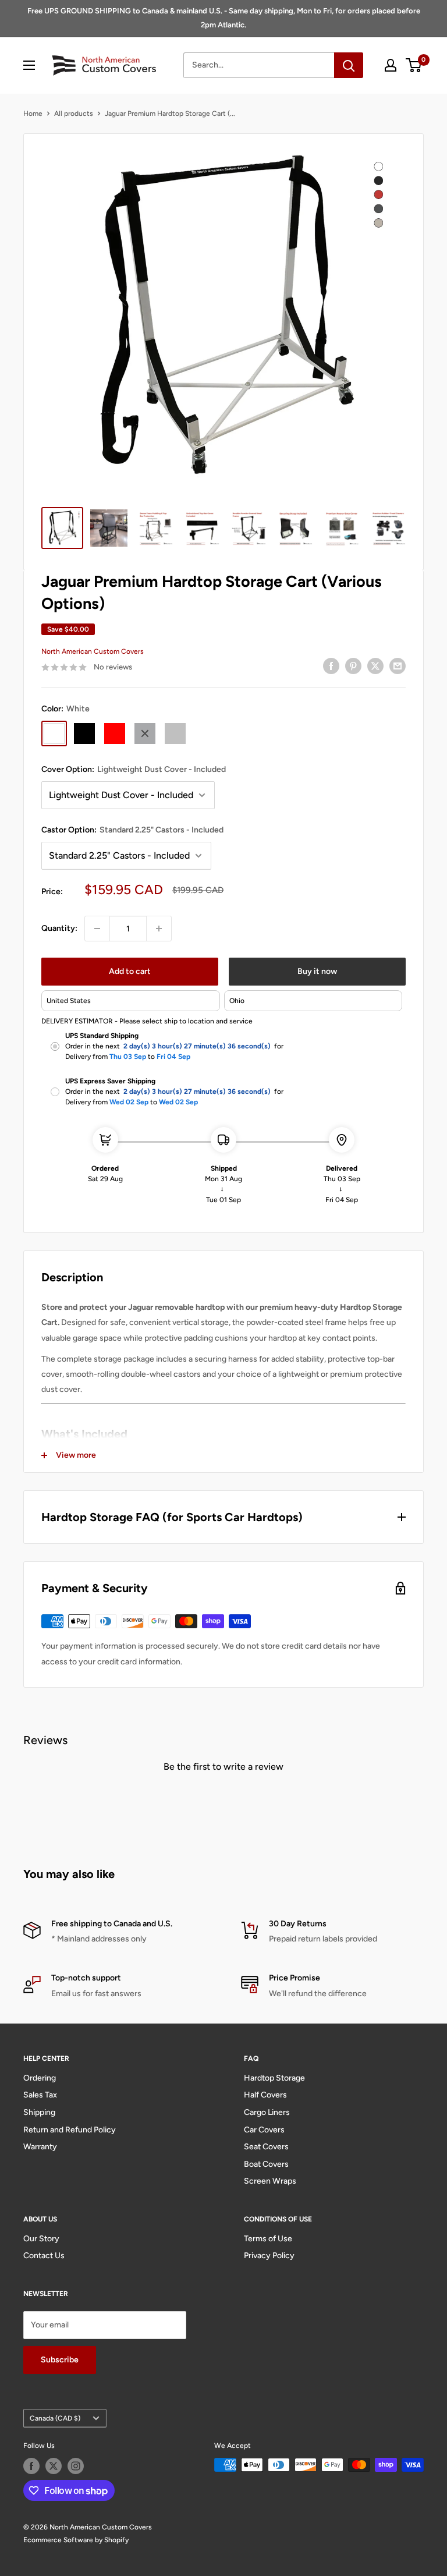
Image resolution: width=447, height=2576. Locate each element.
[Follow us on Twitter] (54, 2466)
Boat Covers (266, 2164)
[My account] (391, 65)
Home (33, 114)
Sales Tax (40, 2095)
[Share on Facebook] (331, 666)
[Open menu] (29, 65)
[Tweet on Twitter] (375, 666)
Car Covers (264, 2130)
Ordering (40, 2078)
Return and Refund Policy (70, 2130)
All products (74, 114)
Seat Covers (266, 2147)
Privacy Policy (269, 2256)
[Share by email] (398, 666)
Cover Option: (134, 769)
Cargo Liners (267, 2112)
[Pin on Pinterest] (353, 666)
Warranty (40, 2147)
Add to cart (130, 971)
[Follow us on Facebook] (31, 2466)
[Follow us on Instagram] (76, 2466)
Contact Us (44, 2256)
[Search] (349, 65)
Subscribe (60, 2360)
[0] (414, 65)
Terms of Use (268, 2239)
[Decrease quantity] (97, 929)
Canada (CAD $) (55, 2418)
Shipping (39, 2112)
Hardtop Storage (274, 2078)
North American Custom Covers (93, 651)
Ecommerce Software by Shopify (76, 2540)
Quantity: (59, 928)
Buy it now (317, 971)
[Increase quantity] (159, 929)
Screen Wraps (270, 2181)
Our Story (41, 2239)
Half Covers (265, 2095)
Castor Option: (132, 830)
